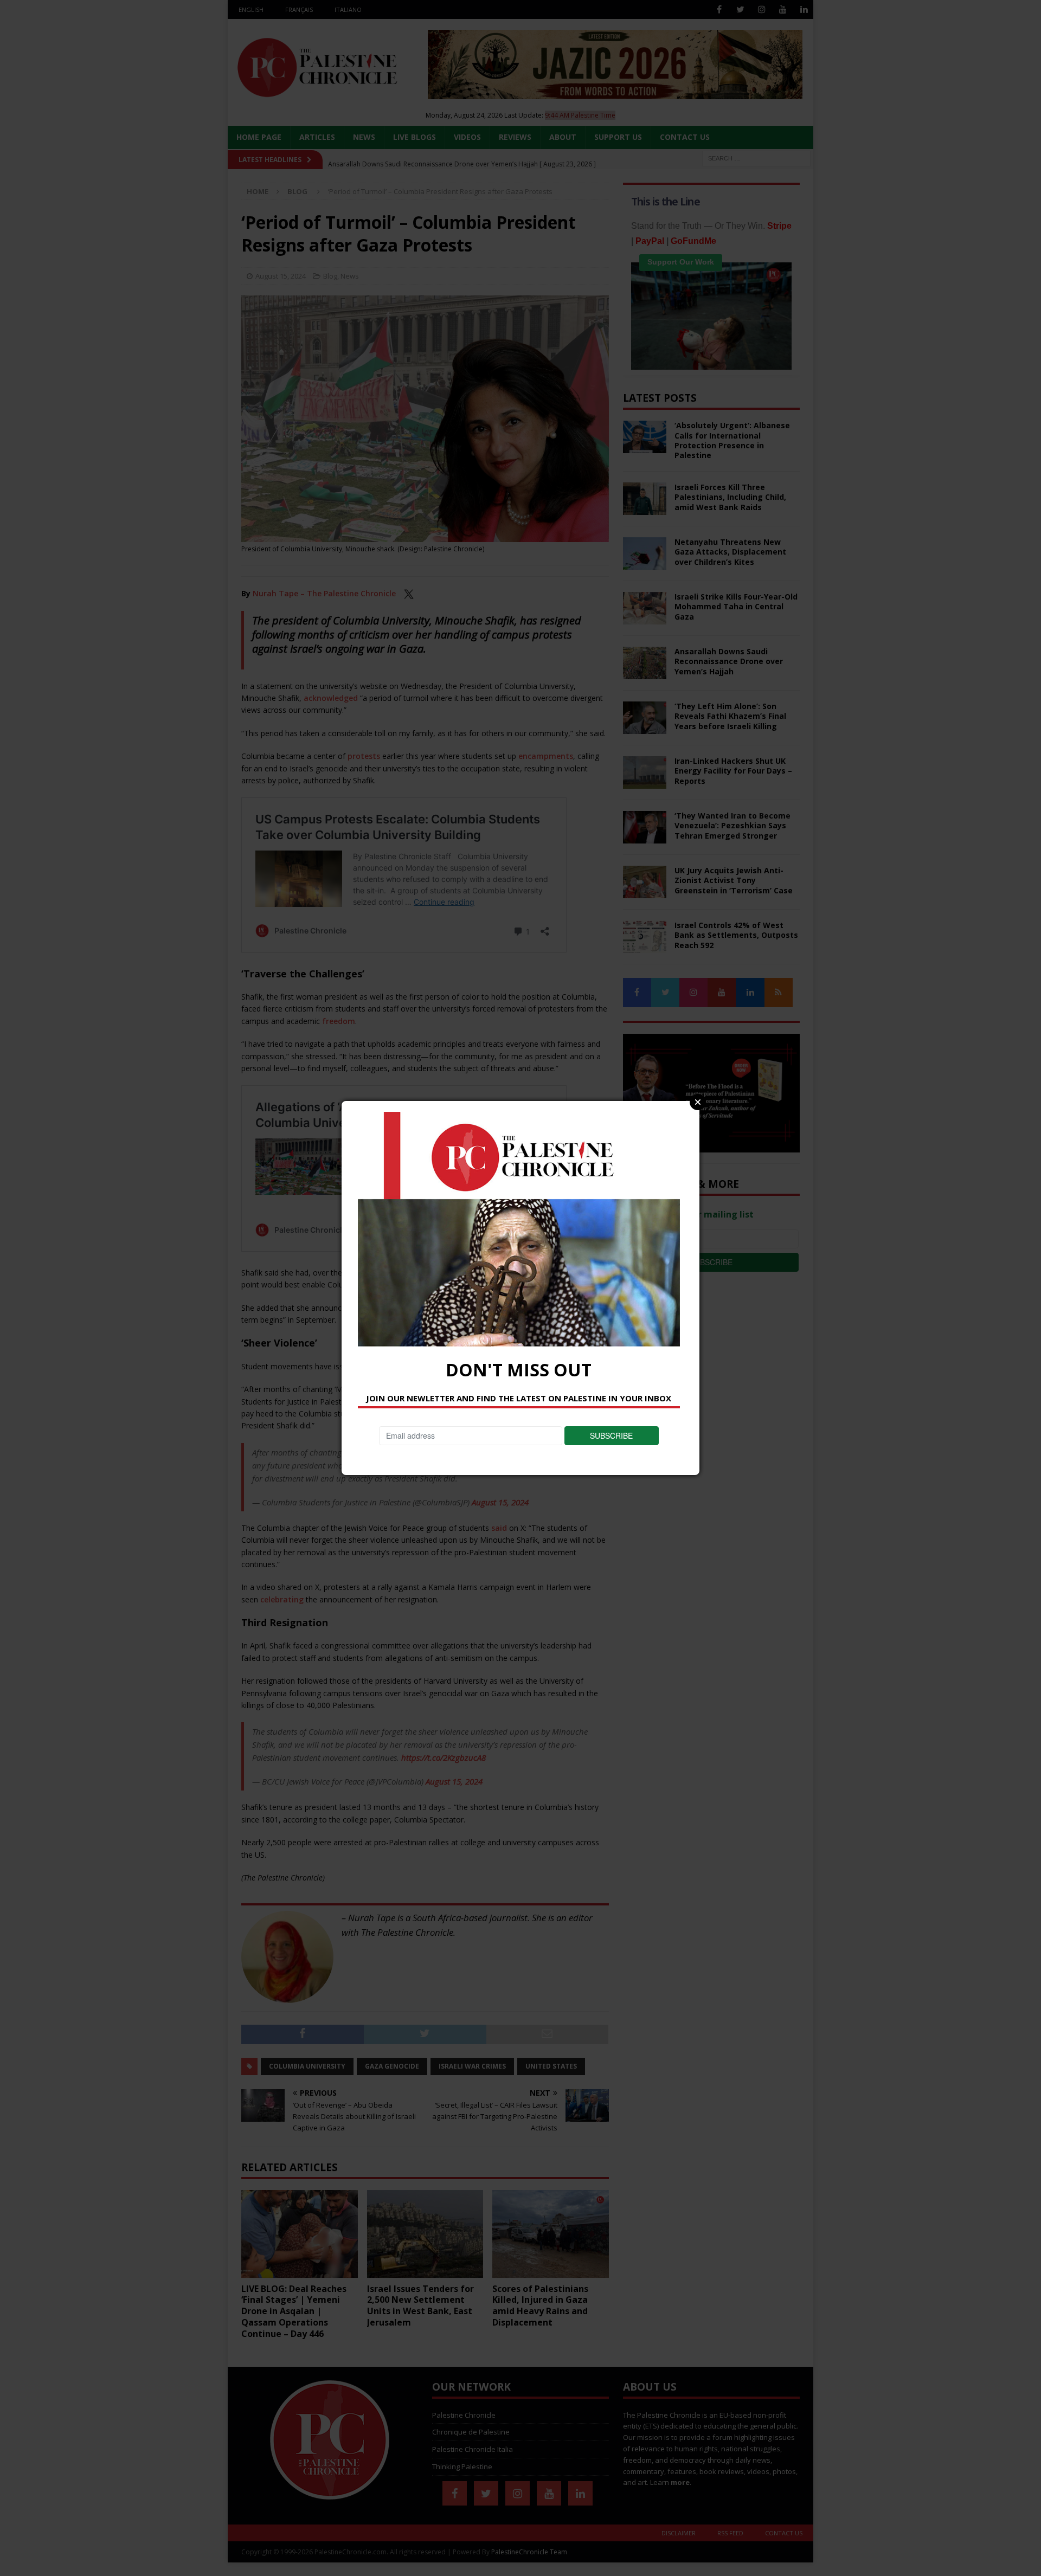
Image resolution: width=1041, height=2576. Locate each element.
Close (698, 1102)
